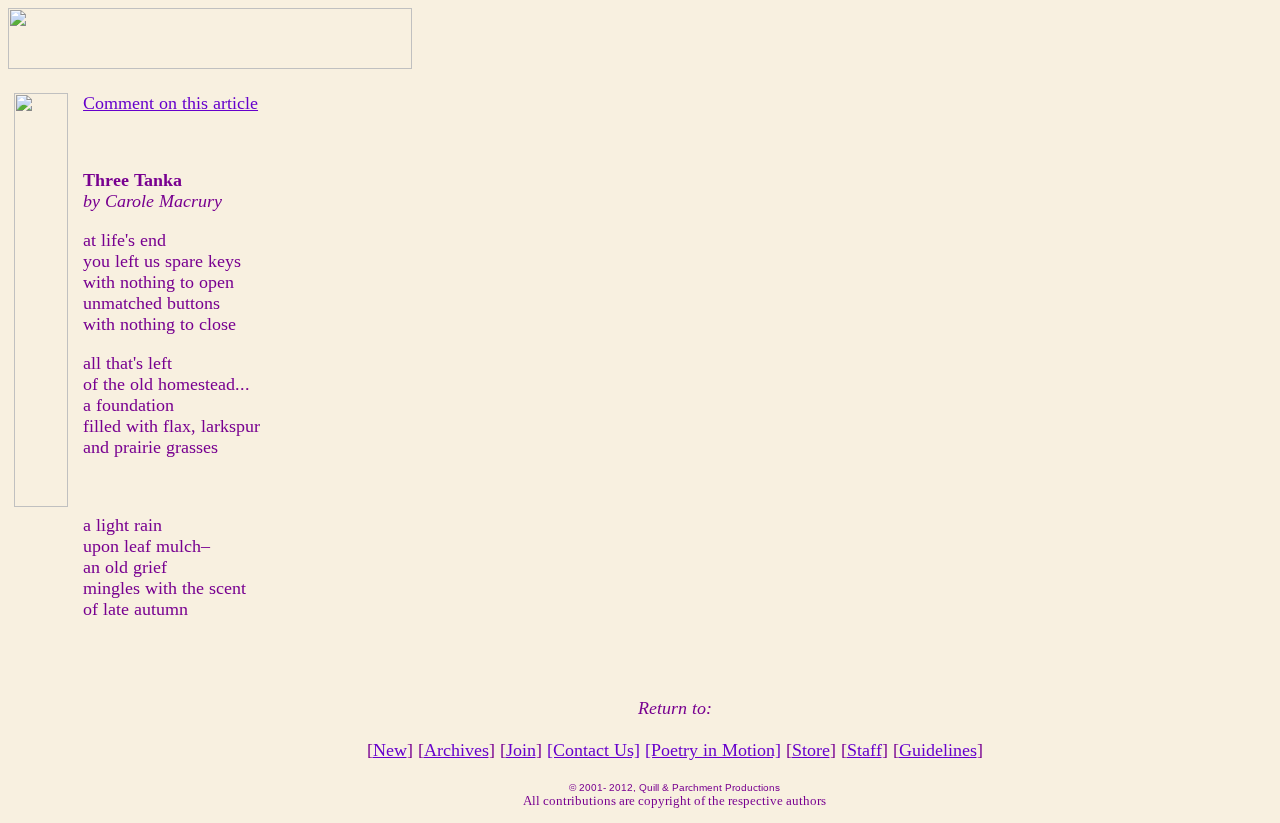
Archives (456, 750)
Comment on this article (170, 103)
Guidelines (938, 750)
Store (811, 750)
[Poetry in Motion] (713, 750)
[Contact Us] (593, 750)
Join (521, 750)
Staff (864, 750)
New (390, 750)
